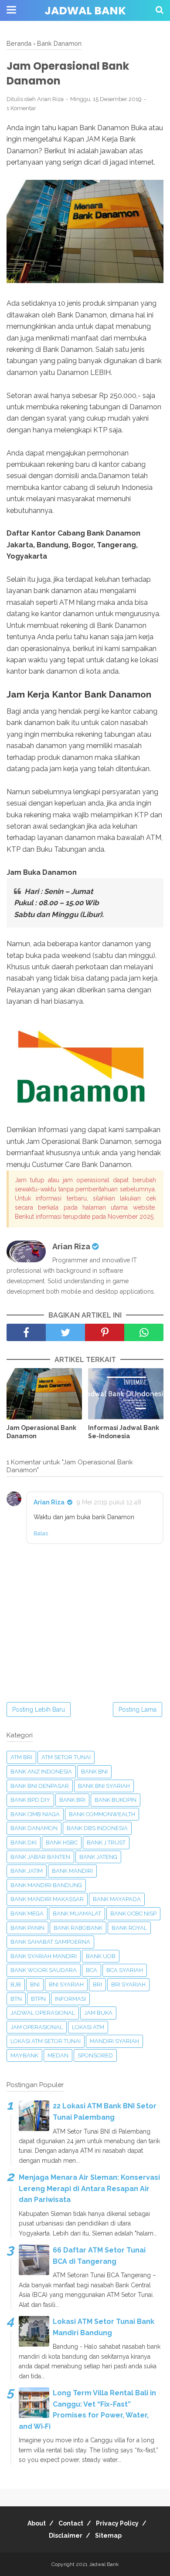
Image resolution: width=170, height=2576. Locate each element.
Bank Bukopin (116, 1800)
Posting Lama (138, 1709)
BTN (16, 1999)
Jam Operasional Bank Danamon (41, 1432)
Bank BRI (72, 1800)
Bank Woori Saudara (44, 1970)
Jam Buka (98, 2013)
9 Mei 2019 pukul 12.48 (109, 1502)
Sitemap (108, 2536)
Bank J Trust (106, 1843)
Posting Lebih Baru (39, 1709)
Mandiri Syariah (114, 2041)
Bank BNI (94, 1772)
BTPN (38, 1999)
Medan (58, 2055)
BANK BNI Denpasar (40, 1786)
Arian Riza (49, 1502)
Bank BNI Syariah (104, 1786)
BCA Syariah (125, 1970)
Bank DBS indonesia (97, 1828)
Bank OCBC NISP (133, 1913)
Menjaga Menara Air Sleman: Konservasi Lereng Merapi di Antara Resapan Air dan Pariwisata (89, 2188)
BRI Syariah (128, 1984)
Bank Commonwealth (102, 1814)
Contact (71, 2523)
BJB (16, 1984)
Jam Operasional (37, 2027)
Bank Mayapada (117, 1899)
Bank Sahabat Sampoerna (50, 1942)
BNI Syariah (66, 1984)
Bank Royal (129, 1928)
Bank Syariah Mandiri (44, 1956)
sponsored (95, 2055)
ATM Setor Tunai (66, 1757)
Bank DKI (24, 1843)
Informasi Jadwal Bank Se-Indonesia (124, 1432)
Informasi (70, 1999)
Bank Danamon (34, 1828)
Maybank (24, 2055)
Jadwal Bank (85, 11)
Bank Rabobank (78, 1928)
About (37, 2523)
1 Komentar (21, 108)
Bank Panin (27, 1928)
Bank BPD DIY (30, 1800)
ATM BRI (21, 1757)
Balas (41, 1533)
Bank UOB (101, 1956)
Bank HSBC (62, 1843)
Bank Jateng (98, 1857)
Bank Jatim (27, 1871)
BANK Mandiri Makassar (47, 1899)
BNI (35, 1984)
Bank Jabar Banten (40, 1857)
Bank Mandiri (72, 1871)
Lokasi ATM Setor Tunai (46, 2041)
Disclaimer (66, 2536)
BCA (92, 1970)
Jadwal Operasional (43, 2013)
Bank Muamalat (77, 1913)
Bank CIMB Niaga (35, 1814)
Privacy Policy (117, 2523)
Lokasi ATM (88, 2027)
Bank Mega (27, 1913)
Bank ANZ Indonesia (41, 1772)
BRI (97, 1984)
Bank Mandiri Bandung (46, 1885)
